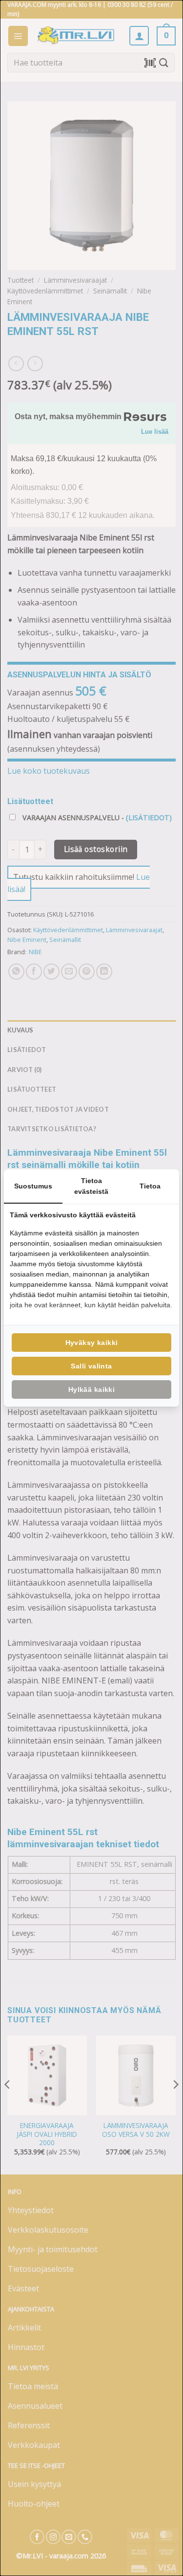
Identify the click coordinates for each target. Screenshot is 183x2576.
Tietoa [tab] (150, 1186)
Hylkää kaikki (91, 1389)
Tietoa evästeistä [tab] (91, 1186)
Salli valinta (91, 1366)
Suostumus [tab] (33, 1186)
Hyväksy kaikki (92, 1343)
